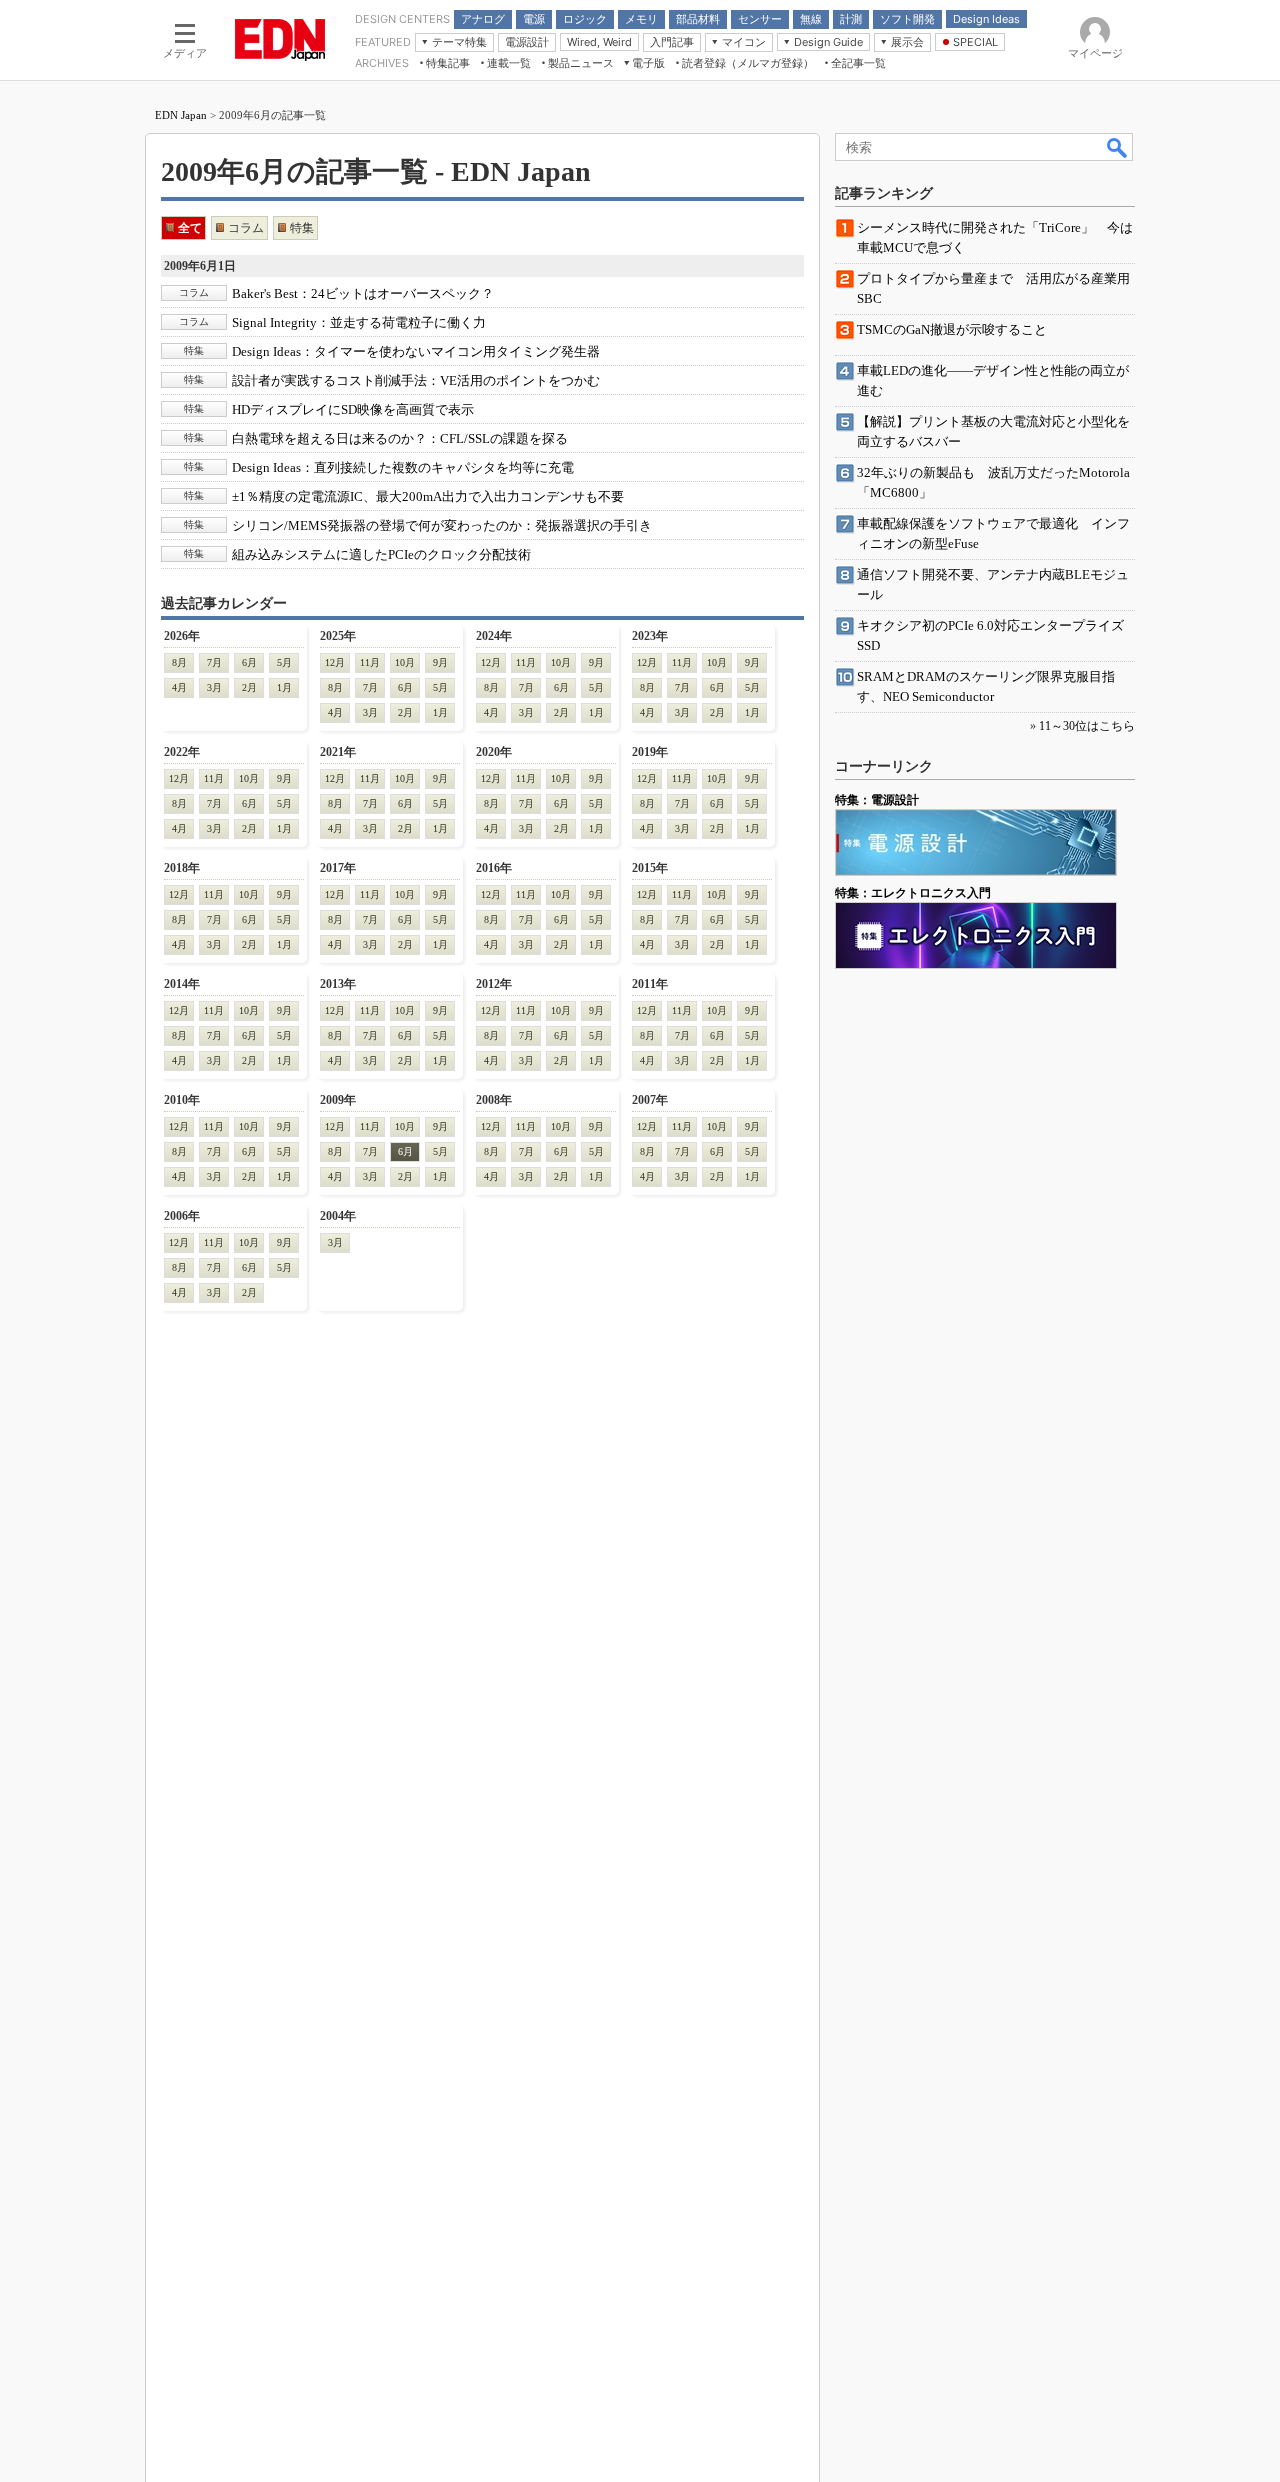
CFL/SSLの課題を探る (400, 438)
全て (190, 228)
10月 (405, 662)
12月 (335, 662)
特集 (302, 228)
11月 (370, 662)
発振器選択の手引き (442, 525)
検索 (1118, 147)
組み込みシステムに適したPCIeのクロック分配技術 (381, 554)
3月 (214, 687)
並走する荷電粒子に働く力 (359, 322)
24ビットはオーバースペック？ (363, 293)
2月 (249, 687)
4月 (179, 687)
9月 (440, 662)
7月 (214, 662)
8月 (179, 662)
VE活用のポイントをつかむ (416, 380)
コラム (246, 228)
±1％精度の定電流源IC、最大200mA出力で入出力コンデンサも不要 (428, 496)
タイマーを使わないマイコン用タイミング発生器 (416, 351)
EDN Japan (181, 115)
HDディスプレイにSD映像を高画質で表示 (353, 409)
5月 (284, 662)
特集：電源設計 (877, 800)
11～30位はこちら (1087, 726)
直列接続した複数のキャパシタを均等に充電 (403, 467)
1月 (284, 687)
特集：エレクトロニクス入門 (913, 893)
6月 (249, 662)
